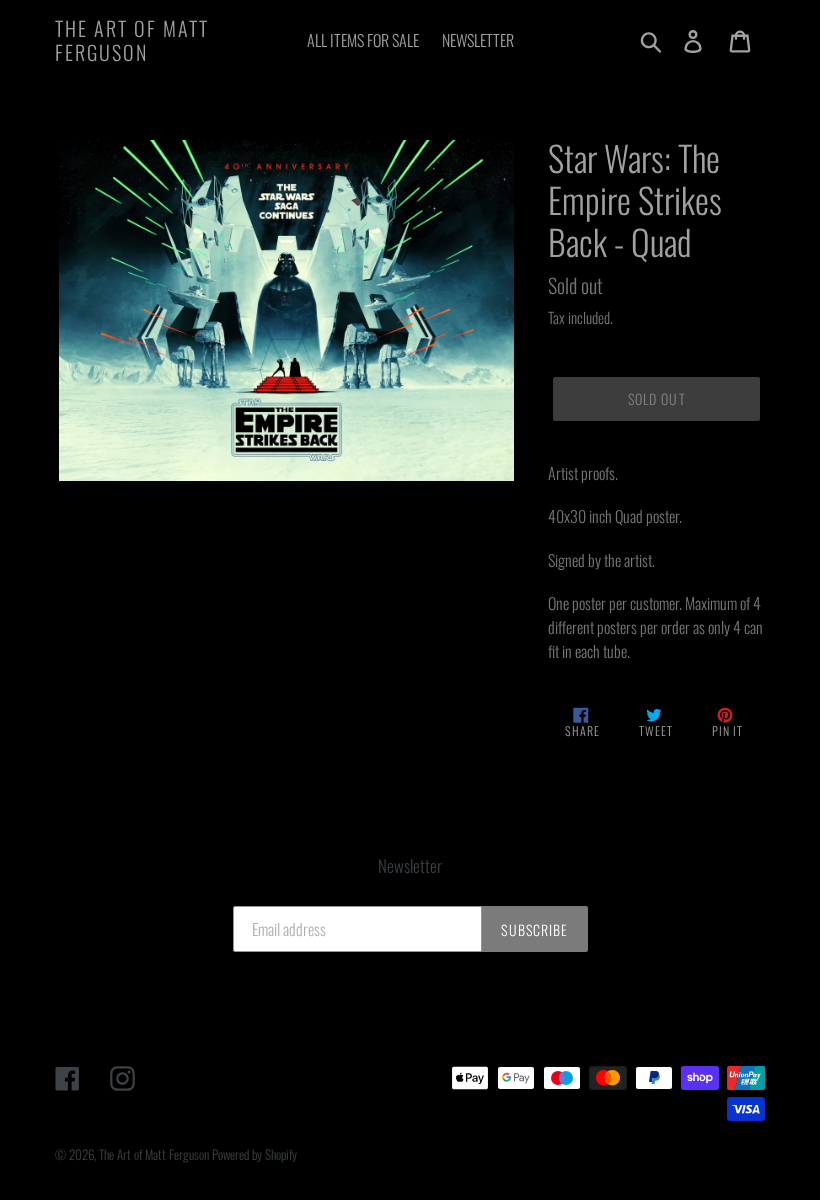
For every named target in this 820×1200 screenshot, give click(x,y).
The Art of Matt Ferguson (132, 40)
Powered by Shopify (254, 1154)
